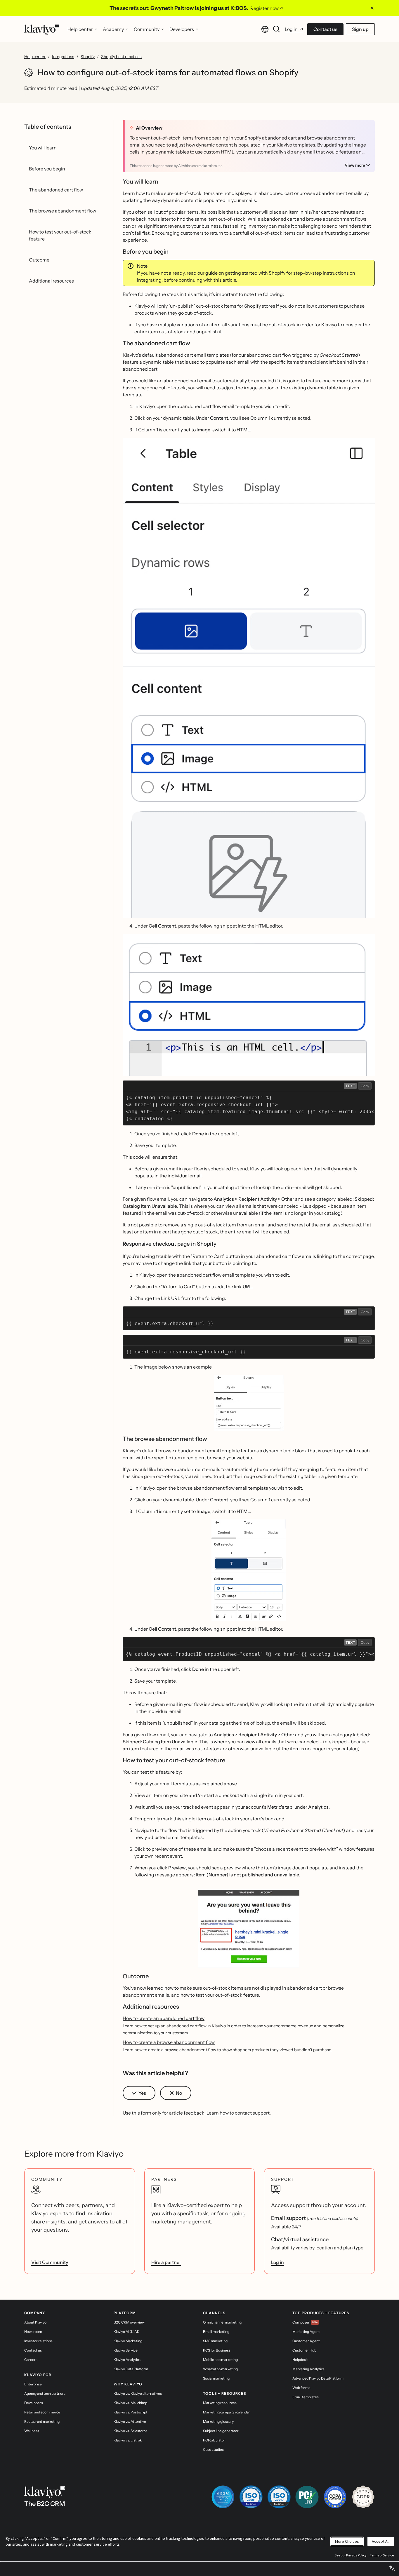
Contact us (325, 29)
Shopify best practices (121, 57)
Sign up (360, 29)
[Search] (277, 29)
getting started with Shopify (255, 273)
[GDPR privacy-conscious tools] (363, 2497)
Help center (35, 57)
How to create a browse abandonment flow (169, 2042)
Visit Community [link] (50, 2262)
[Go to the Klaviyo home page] (42, 29)
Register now (264, 8)
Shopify (88, 57)
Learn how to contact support (238, 2113)
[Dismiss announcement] (372, 8)
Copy (365, 1086)
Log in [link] (277, 2262)
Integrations (63, 57)
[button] (249, 1403)
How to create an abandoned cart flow (164, 2018)
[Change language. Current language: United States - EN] (265, 29)
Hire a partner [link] (166, 2262)
